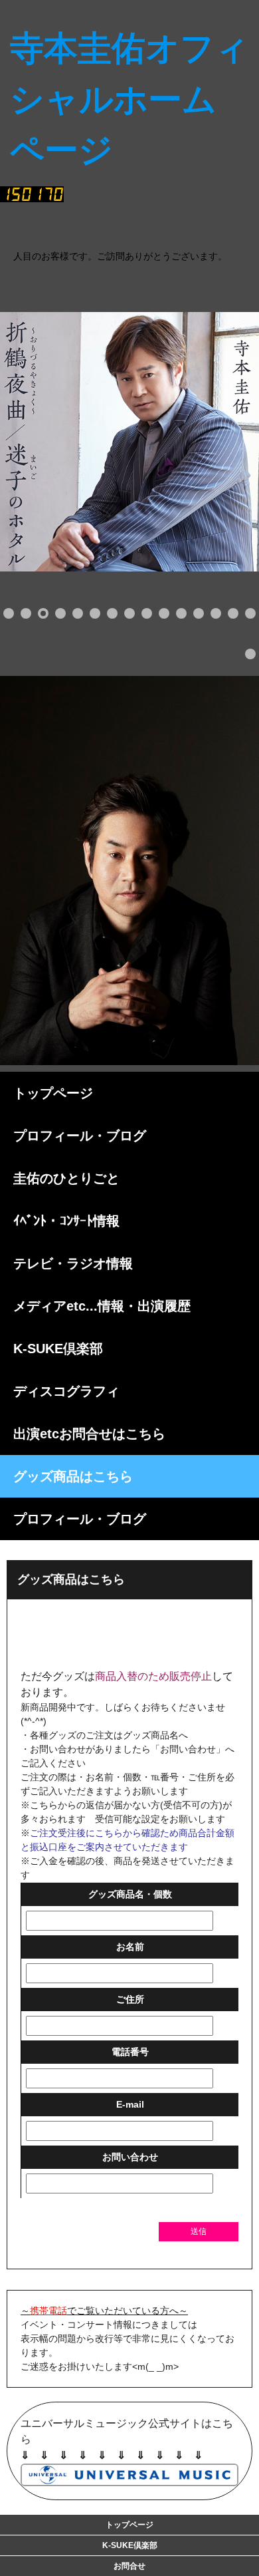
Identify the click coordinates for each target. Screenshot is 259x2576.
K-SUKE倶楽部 (58, 1349)
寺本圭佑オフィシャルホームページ (145, 221)
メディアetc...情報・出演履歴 (102, 1306)
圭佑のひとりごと (66, 1178)
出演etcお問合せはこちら (89, 1434)
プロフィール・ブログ (80, 1136)
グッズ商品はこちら (73, 1476)
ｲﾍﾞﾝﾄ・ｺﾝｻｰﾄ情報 (66, 1221)
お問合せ (129, 2566)
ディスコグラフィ (66, 1391)
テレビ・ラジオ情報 (73, 1263)
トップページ (53, 1093)
